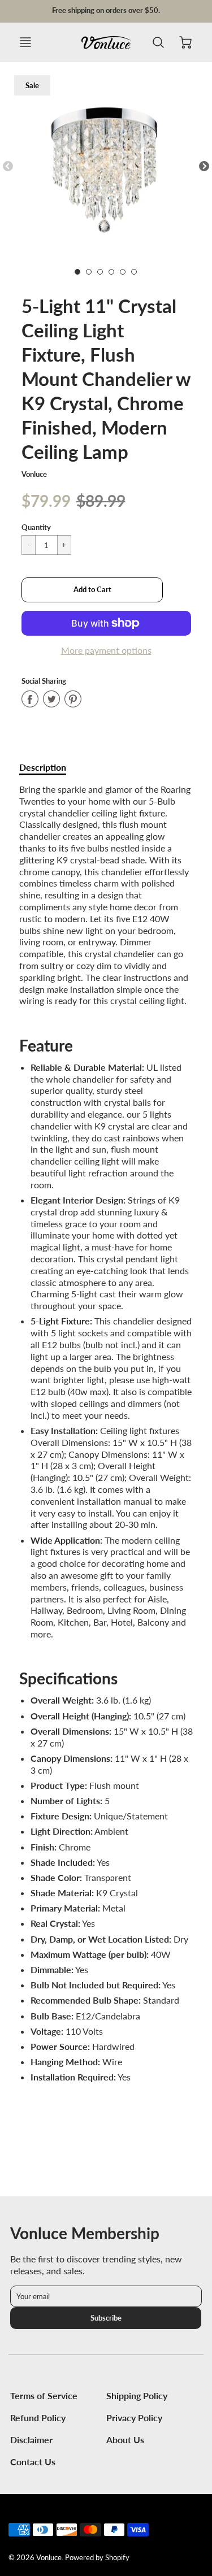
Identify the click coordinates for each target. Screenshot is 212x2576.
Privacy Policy (134, 2418)
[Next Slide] (204, 167)
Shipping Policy (137, 2395)
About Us (125, 2440)
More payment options (106, 650)
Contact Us (33, 2462)
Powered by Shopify (97, 2557)
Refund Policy (38, 2418)
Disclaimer (31, 2440)
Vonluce (34, 474)
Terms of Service (44, 2395)
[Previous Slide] (8, 167)
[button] (92, 590)
